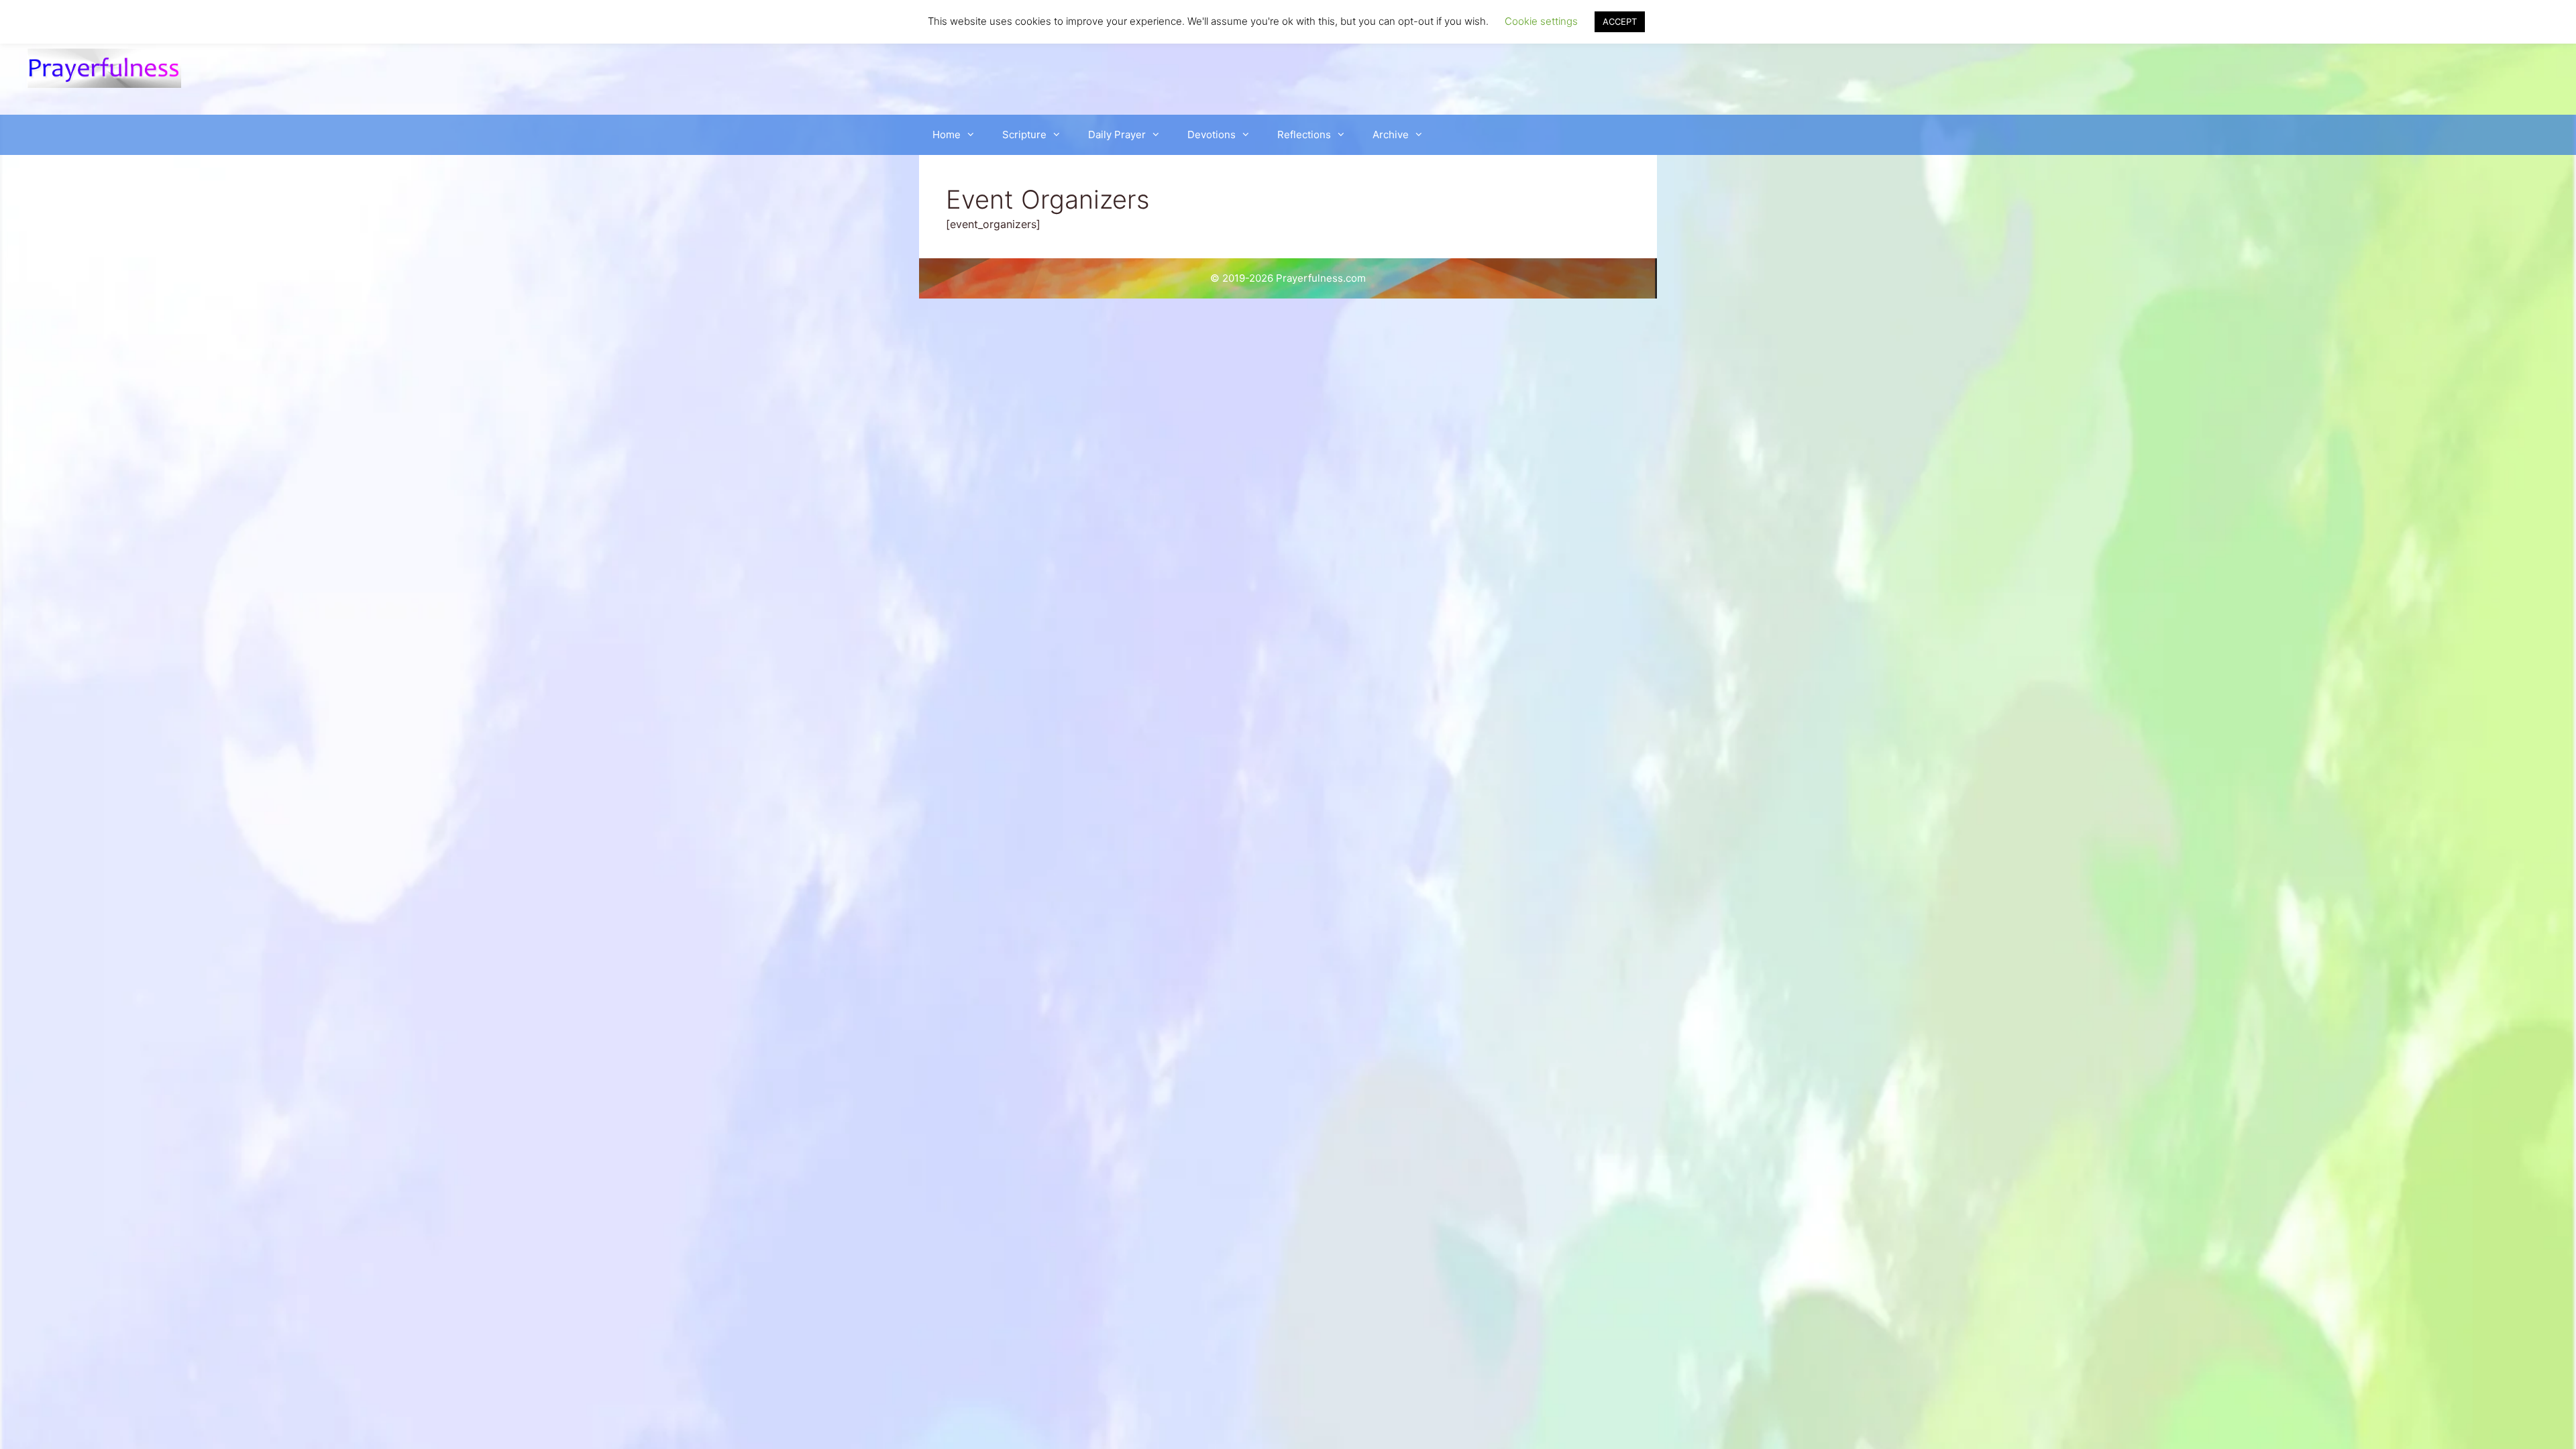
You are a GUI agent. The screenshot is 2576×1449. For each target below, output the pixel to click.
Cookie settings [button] (1541, 21)
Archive (1391, 135)
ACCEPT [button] (1620, 21)
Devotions (1212, 135)
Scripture (1024, 135)
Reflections (1304, 135)
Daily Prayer (1117, 135)
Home (947, 135)
